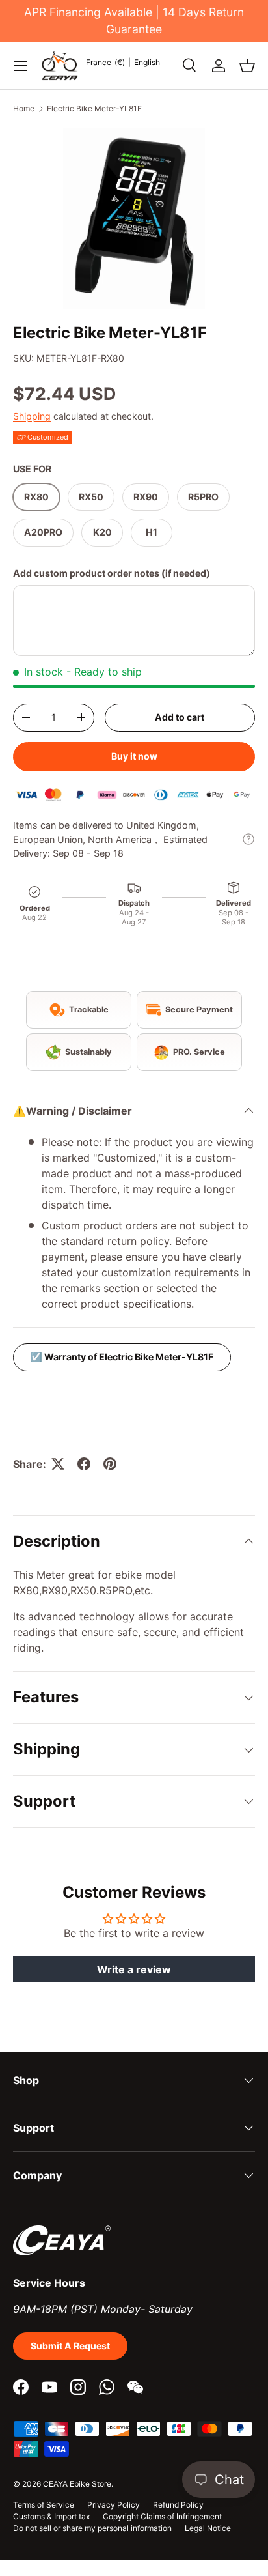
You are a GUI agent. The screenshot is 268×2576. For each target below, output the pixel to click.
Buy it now (134, 756)
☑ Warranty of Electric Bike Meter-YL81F (122, 1357)
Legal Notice (208, 2528)
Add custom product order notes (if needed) (112, 573)
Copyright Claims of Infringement (162, 2516)
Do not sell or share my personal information (92, 2528)
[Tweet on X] (58, 1464)
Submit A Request (70, 2346)
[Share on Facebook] (84, 1464)
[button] (247, 66)
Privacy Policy (114, 2505)
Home (24, 108)
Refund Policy (178, 2505)
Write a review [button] (134, 1969)
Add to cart (180, 717)
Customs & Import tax (51, 2516)
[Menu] (21, 66)
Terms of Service (44, 2505)
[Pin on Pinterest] (110, 1464)
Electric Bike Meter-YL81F (94, 108)
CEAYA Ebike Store (77, 2484)
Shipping (32, 416)
